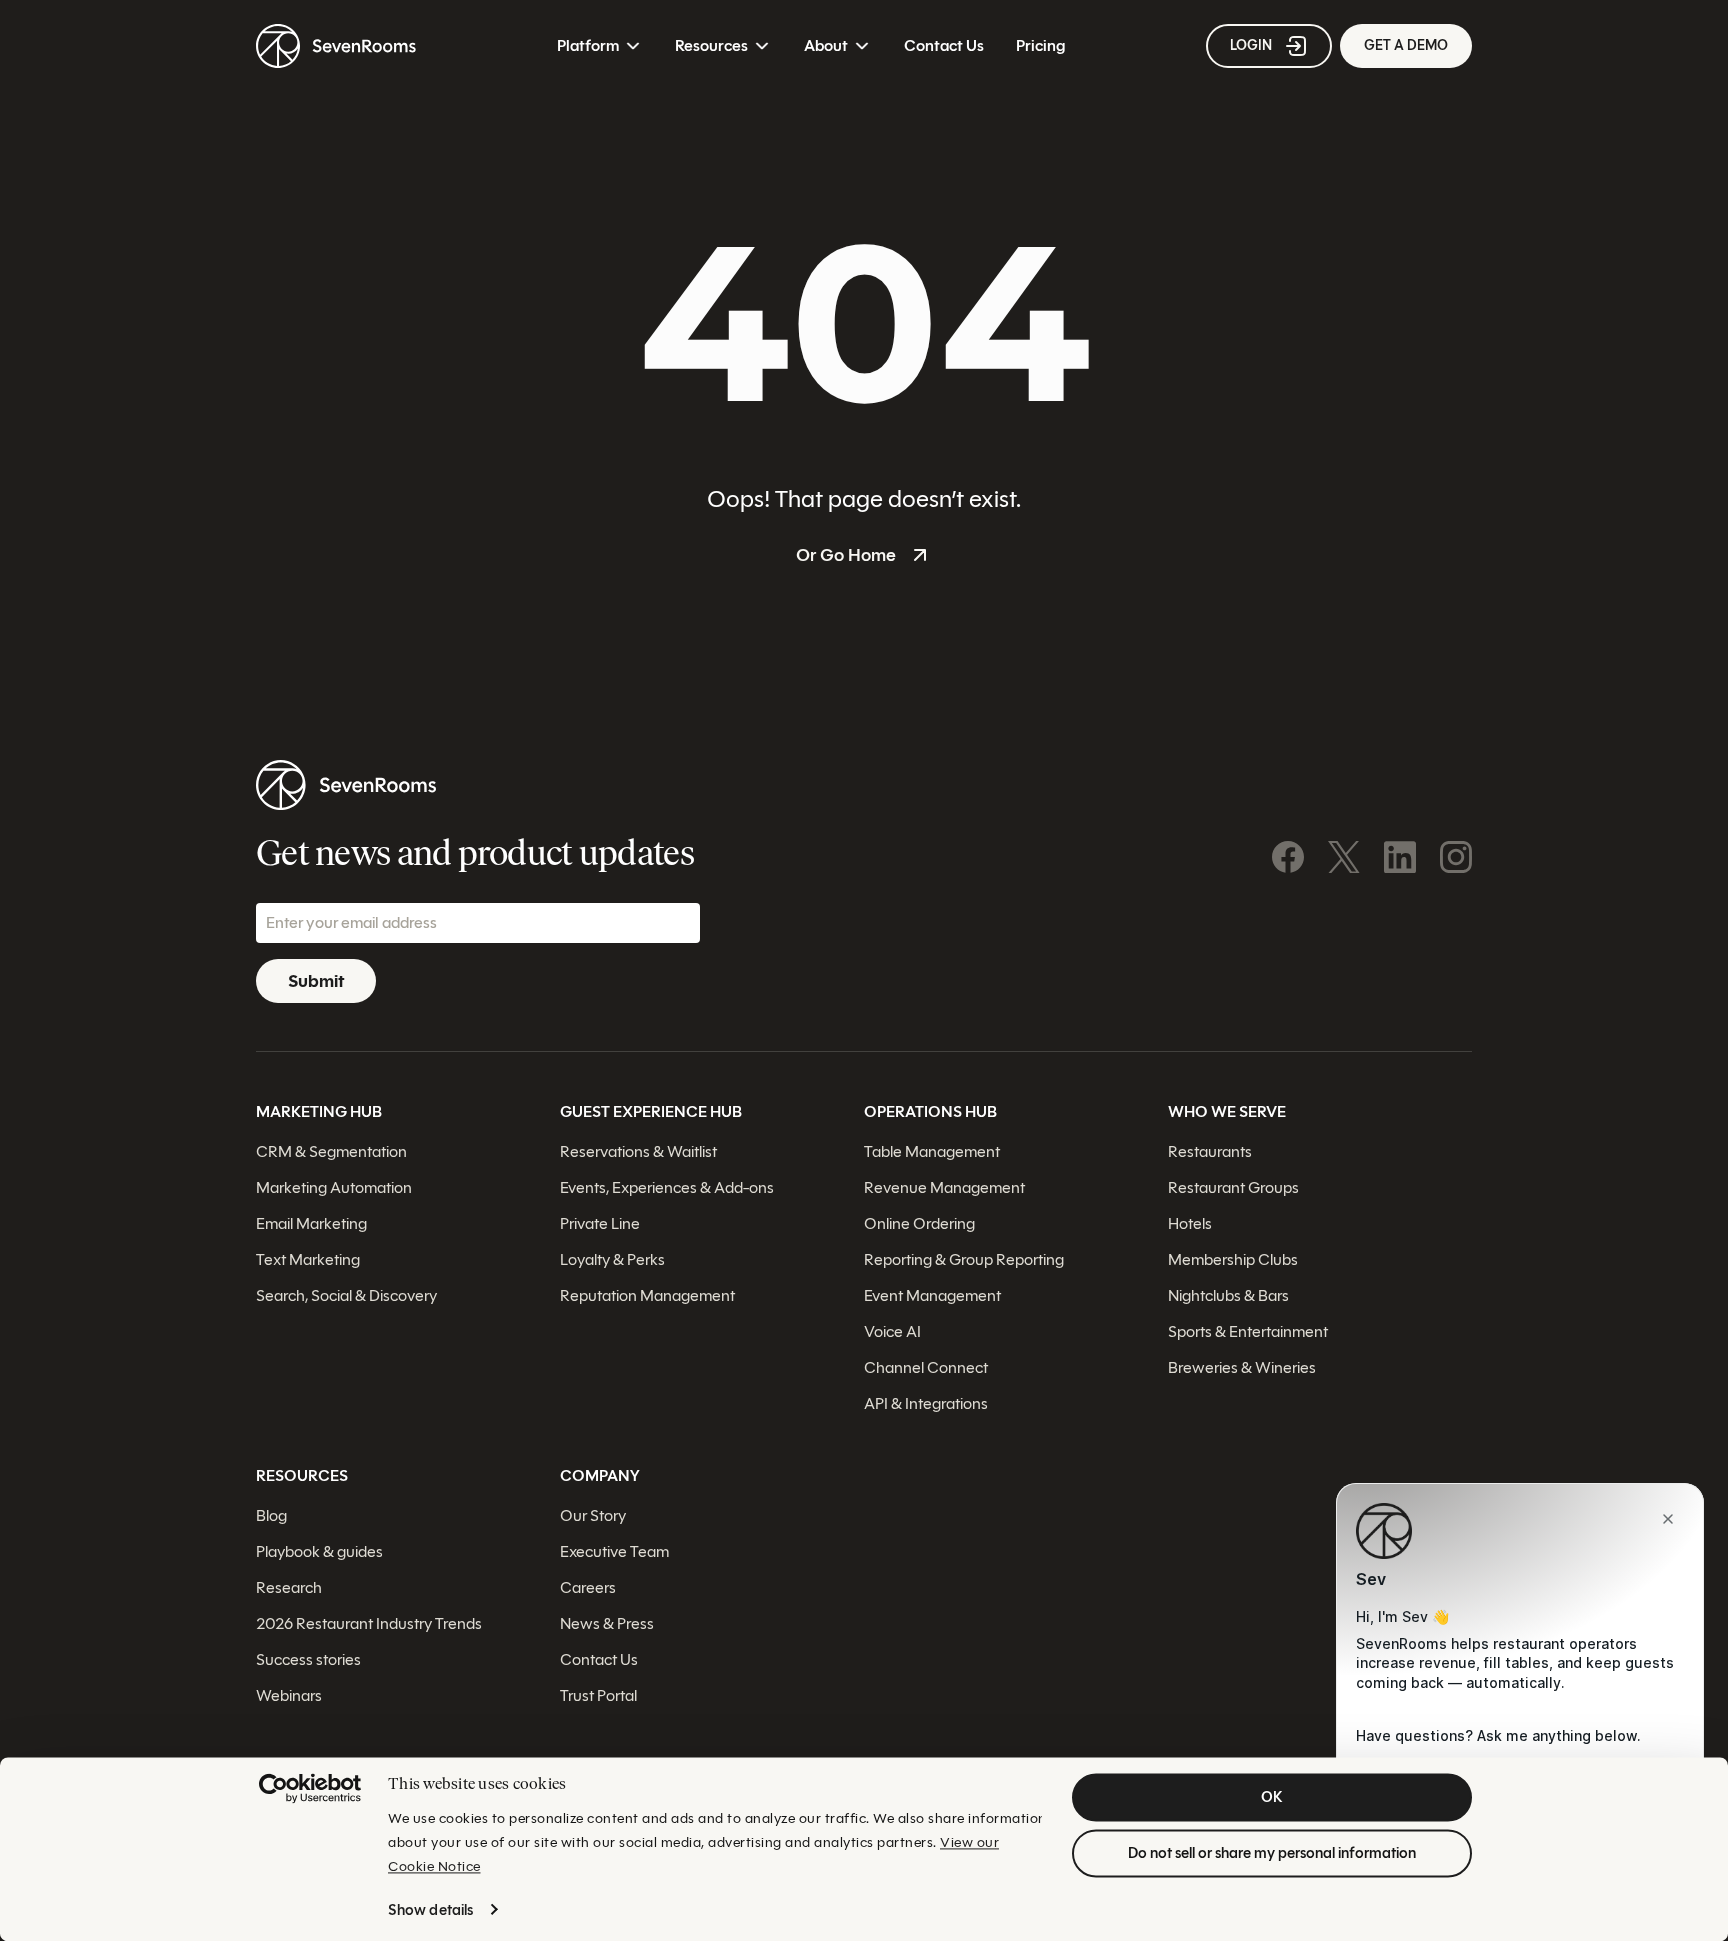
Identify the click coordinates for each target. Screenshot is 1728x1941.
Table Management (932, 1151)
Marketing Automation (334, 1187)
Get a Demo (1406, 45)
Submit (316, 981)
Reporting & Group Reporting (964, 1259)
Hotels (1190, 1223)
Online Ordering (919, 1223)
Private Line (600, 1223)
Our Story (593, 1515)
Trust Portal (598, 1695)
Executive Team (614, 1551)
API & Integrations (926, 1403)
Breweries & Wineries (1242, 1367)
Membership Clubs (1233, 1259)
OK (1272, 1797)
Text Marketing (308, 1259)
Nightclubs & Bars (1228, 1295)
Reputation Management (647, 1295)
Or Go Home (846, 555)
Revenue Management (944, 1187)
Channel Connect (926, 1367)
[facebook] (1288, 857)
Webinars (289, 1695)
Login (1251, 45)
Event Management (932, 1295)
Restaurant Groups (1233, 1187)
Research (289, 1587)
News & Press (607, 1623)
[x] (1344, 857)
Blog (271, 1515)
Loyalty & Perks (612, 1259)
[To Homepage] (336, 46)
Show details (430, 1910)
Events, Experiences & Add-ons (667, 1187)
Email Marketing (311, 1223)
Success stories (308, 1659)
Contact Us (944, 45)
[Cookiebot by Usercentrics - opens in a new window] (310, 1788)
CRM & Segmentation (331, 1151)
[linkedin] (1400, 857)
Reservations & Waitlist (638, 1151)
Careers (588, 1587)
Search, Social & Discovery (346, 1295)
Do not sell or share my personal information (1272, 1853)
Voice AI (892, 1331)
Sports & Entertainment (1248, 1331)
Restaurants (1210, 1151)
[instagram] (1456, 857)
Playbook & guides (319, 1551)
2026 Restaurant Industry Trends (369, 1623)
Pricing (1040, 45)
